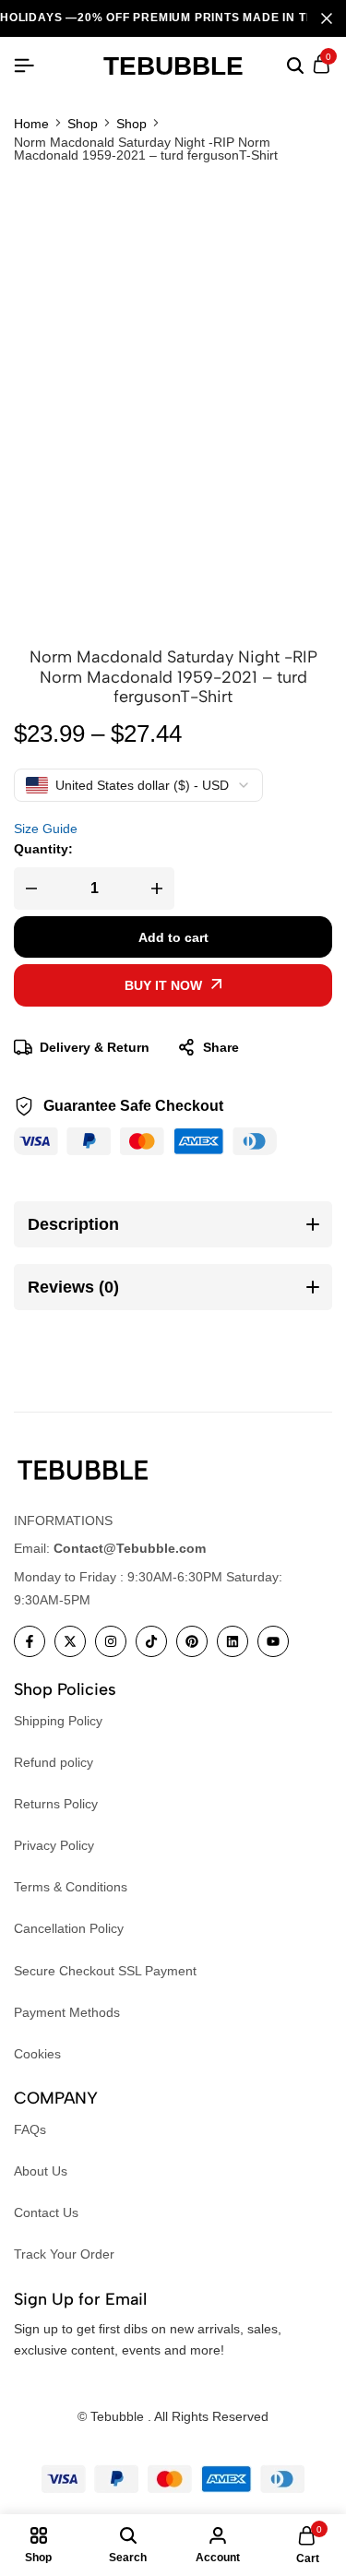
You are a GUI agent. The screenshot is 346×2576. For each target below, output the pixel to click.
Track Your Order (64, 2254)
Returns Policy (56, 1804)
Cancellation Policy (69, 1928)
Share (221, 1047)
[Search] (295, 66)
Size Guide (46, 829)
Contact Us (46, 2212)
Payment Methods (67, 2012)
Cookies (37, 2054)
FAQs (30, 2129)
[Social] (30, 1641)
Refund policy (54, 1762)
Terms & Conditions (71, 1887)
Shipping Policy (58, 1721)
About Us (41, 2171)
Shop (83, 124)
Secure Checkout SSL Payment (105, 1971)
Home (31, 124)
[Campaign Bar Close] (327, 18)
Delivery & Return (95, 1047)
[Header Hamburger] (24, 66)
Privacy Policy (54, 1845)
